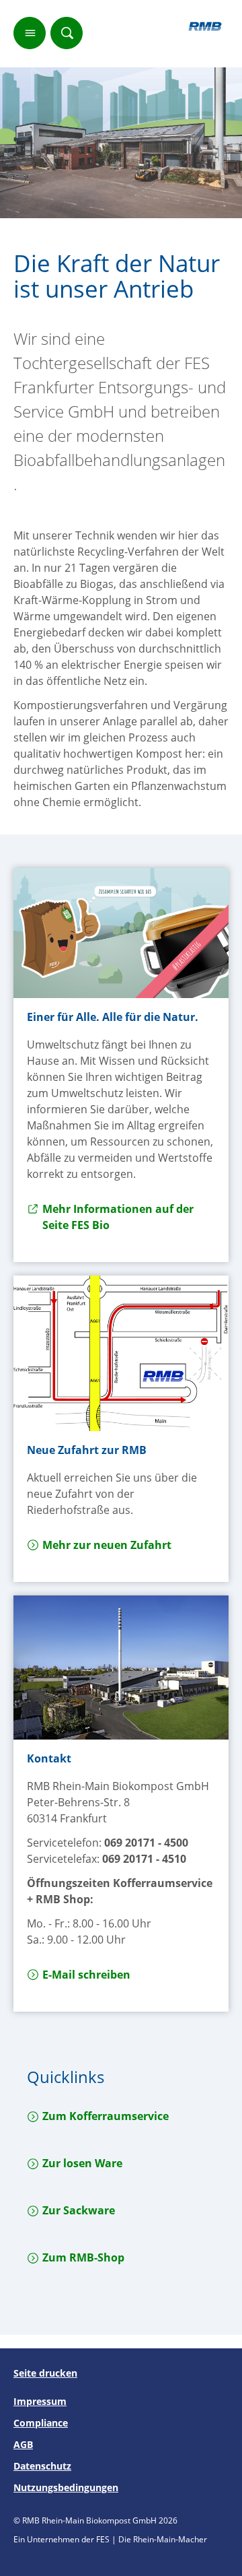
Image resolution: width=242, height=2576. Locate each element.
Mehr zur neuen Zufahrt (107, 1545)
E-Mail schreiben (86, 1975)
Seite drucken (45, 2373)
